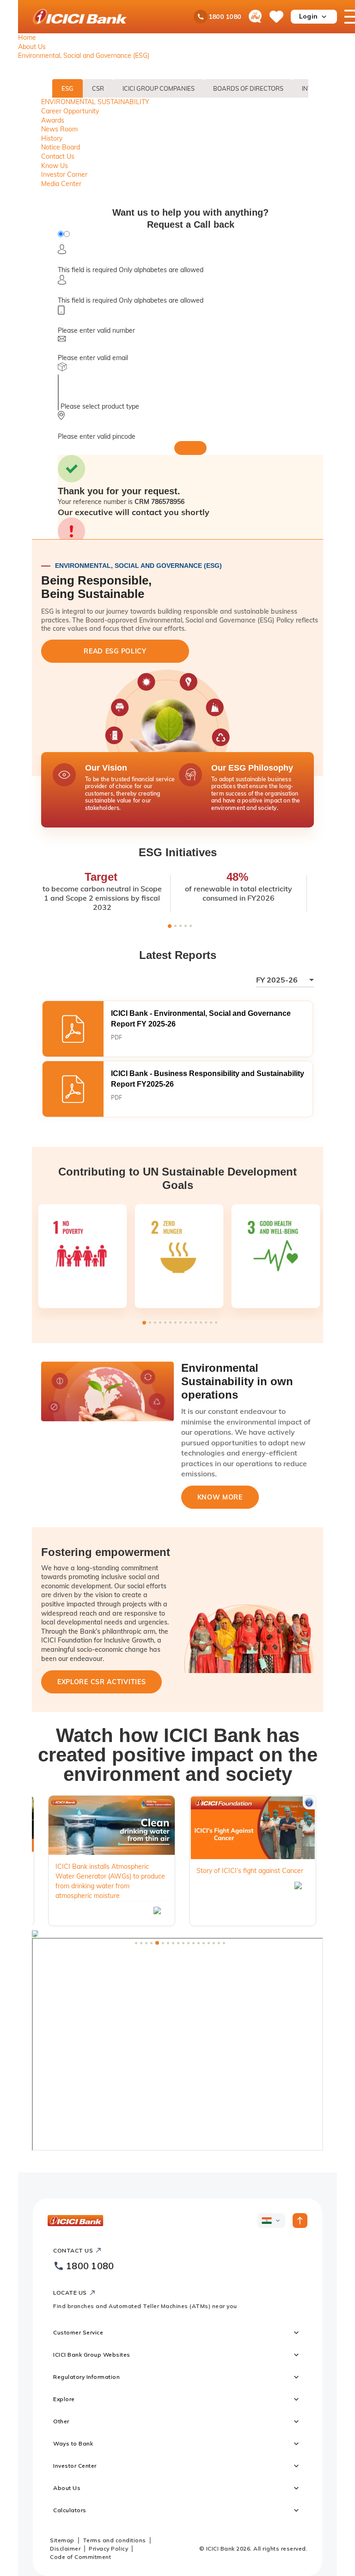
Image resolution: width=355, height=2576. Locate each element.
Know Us (55, 166)
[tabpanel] (116, 790)
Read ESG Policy (115, 651)
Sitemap (62, 2540)
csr (98, 88)
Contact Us (58, 156)
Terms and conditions (114, 2540)
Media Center (61, 184)
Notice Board (61, 147)
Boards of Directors (248, 88)
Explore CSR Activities (101, 1682)
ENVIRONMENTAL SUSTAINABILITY (95, 102)
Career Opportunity (70, 111)
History (52, 138)
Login (308, 16)
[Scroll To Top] (300, 2221)
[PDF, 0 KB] (177, 1029)
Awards (53, 120)
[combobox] (285, 982)
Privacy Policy (108, 2548)
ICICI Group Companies (159, 88)
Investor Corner (64, 174)
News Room (59, 129)
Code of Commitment (80, 2557)
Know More (220, 1497)
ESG (67, 88)
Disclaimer (65, 2548)
